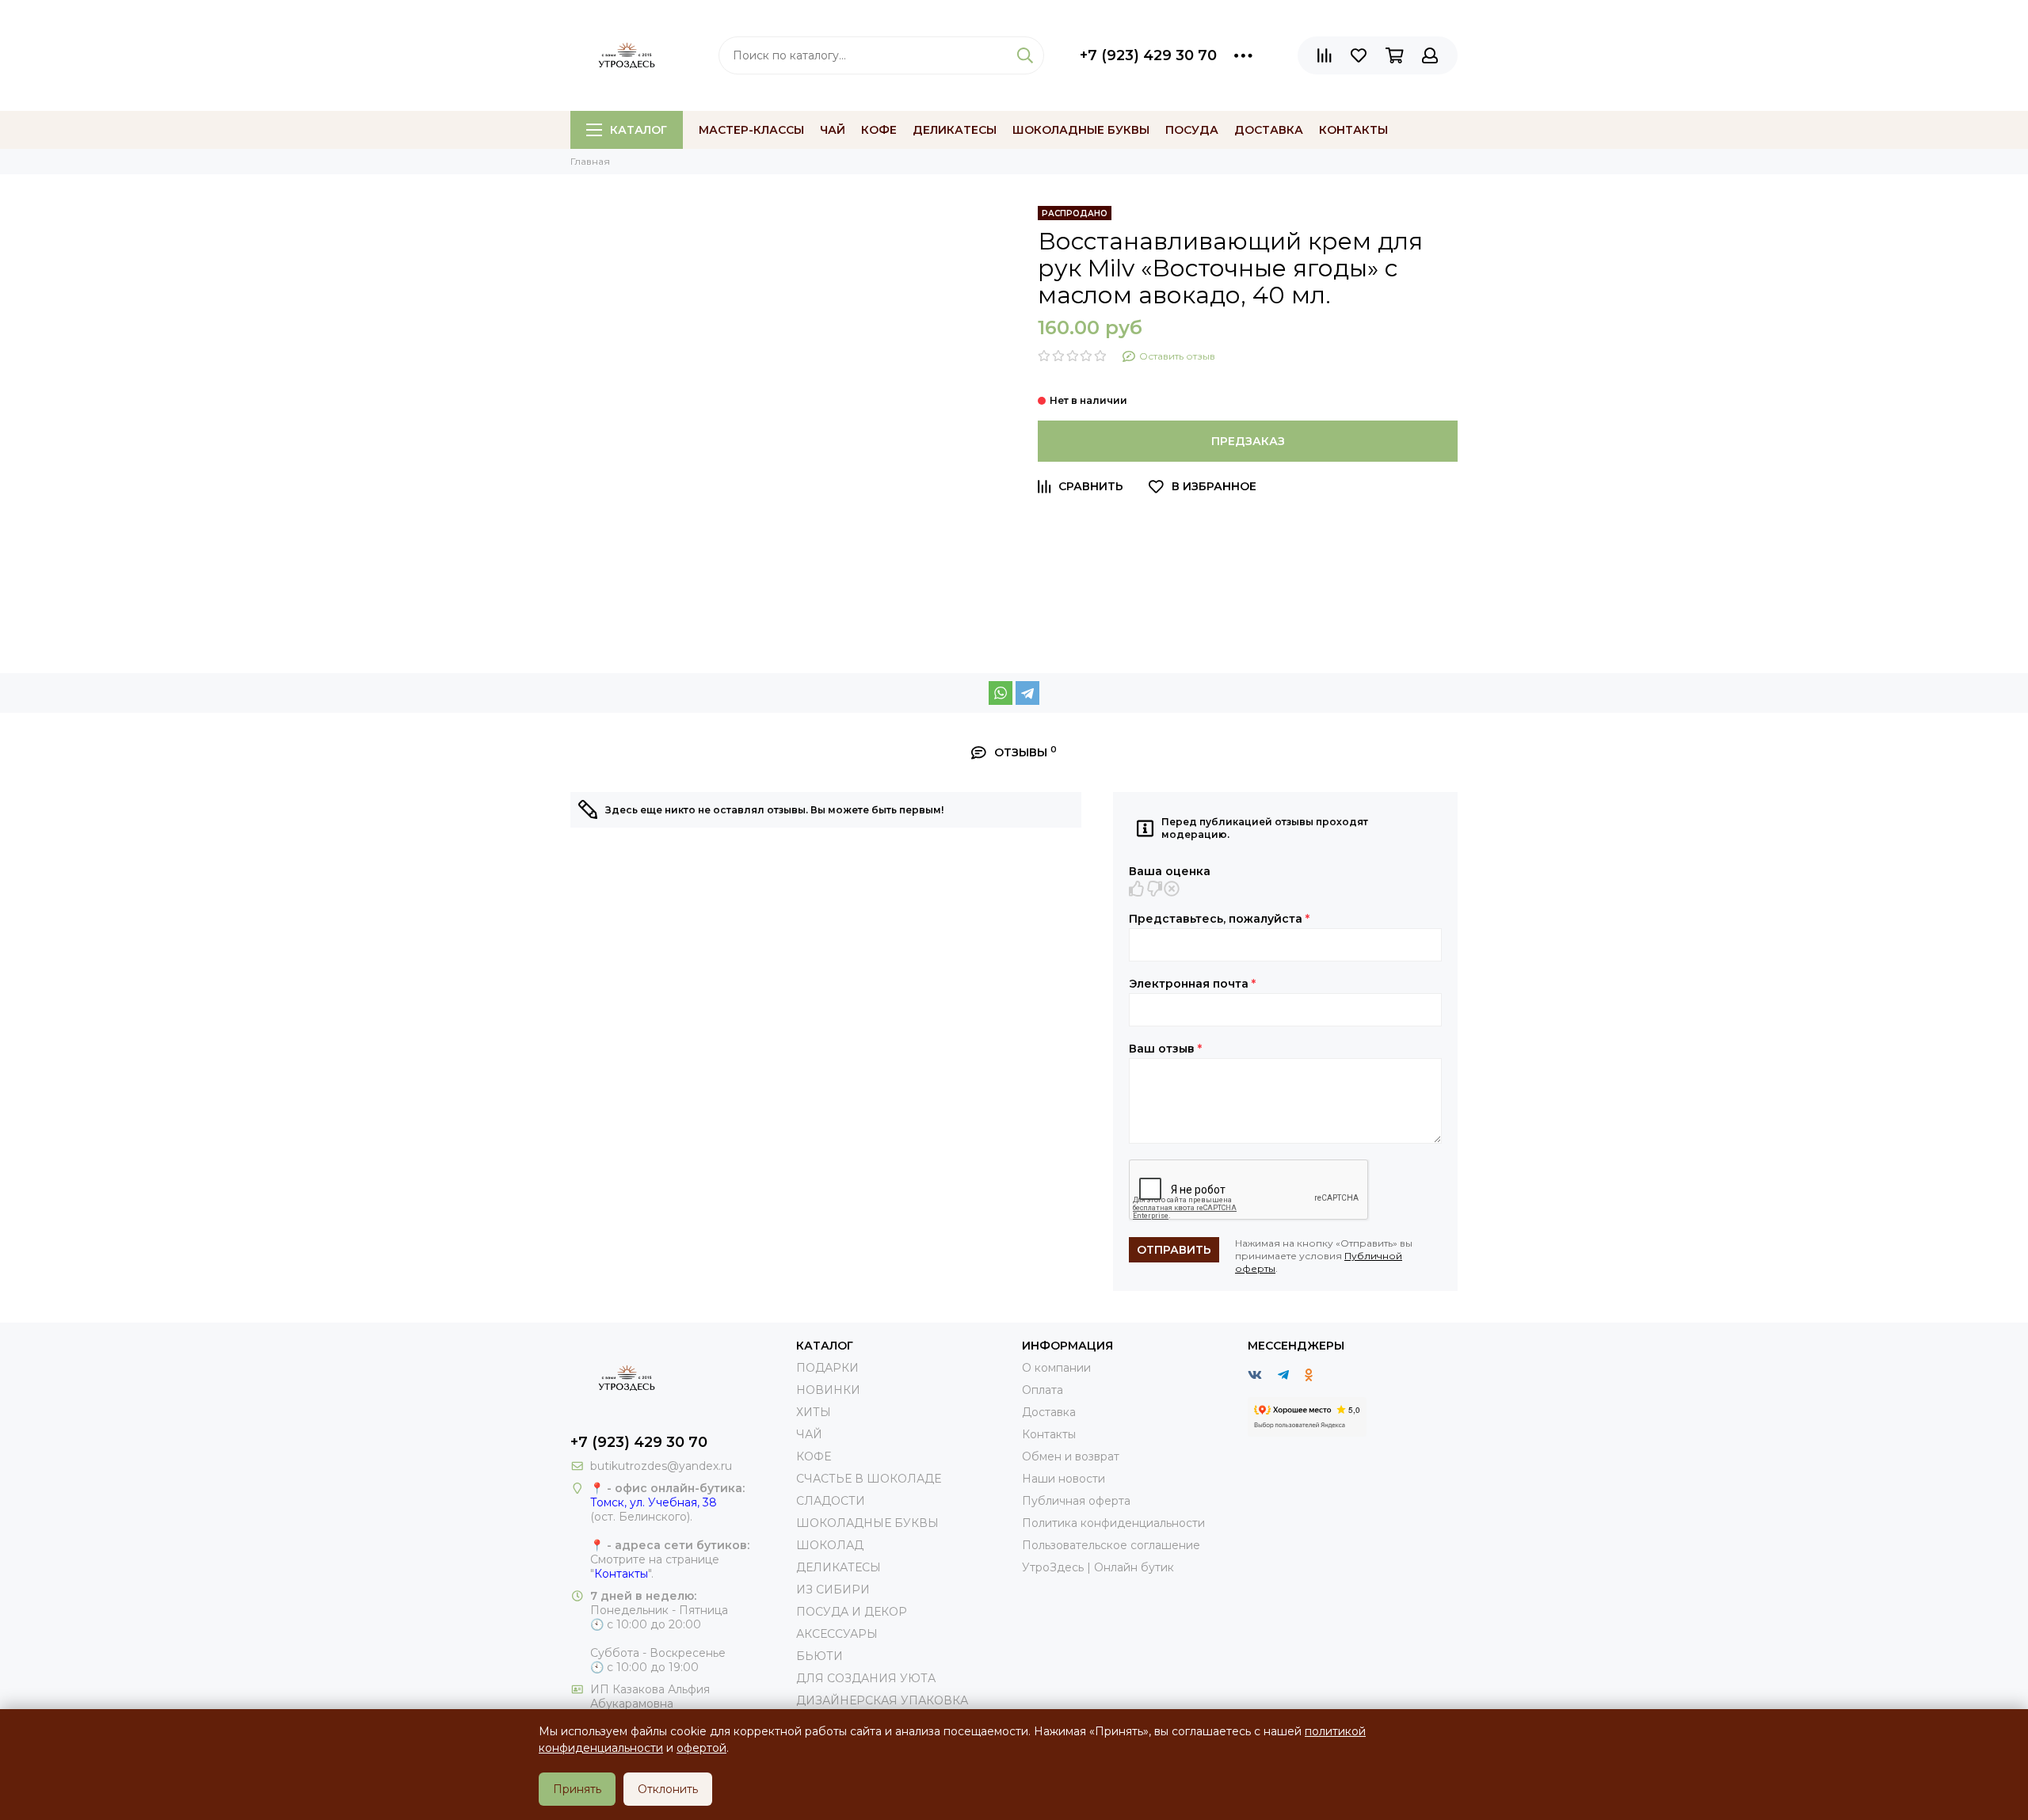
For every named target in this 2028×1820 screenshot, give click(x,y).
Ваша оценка (1170, 871)
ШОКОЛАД (830, 1545)
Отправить (1174, 1250)
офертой (701, 1748)
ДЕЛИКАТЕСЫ (839, 1567)
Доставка (1269, 130)
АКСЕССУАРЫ (837, 1634)
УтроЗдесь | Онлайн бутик (1098, 1567)
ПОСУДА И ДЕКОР (852, 1612)
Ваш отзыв (1165, 1049)
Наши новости (1064, 1479)
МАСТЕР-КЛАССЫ (751, 130)
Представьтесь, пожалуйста (1219, 919)
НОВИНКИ (828, 1390)
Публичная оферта (1076, 1501)
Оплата (1043, 1390)
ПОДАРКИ (827, 1368)
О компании (1056, 1368)
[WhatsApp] (1001, 693)
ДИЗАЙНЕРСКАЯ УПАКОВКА (882, 1700)
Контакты (1353, 130)
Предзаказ (1248, 441)
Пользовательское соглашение (1111, 1545)
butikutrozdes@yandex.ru (661, 1466)
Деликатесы (955, 130)
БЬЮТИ (820, 1656)
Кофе (879, 130)
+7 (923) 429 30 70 (1148, 55)
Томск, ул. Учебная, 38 (654, 1502)
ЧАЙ (809, 1434)
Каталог (639, 130)
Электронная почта (1192, 984)
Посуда (1192, 130)
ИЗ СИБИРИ (833, 1590)
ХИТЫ (814, 1412)
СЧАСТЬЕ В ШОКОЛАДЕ (869, 1479)
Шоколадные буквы (1081, 130)
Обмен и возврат (1071, 1456)
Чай (833, 130)
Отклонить (668, 1789)
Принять (577, 1789)
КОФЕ (814, 1456)
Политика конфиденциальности (1113, 1523)
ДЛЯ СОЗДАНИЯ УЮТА (866, 1678)
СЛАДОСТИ (831, 1501)
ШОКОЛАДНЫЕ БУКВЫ (867, 1523)
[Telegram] (1027, 693)
